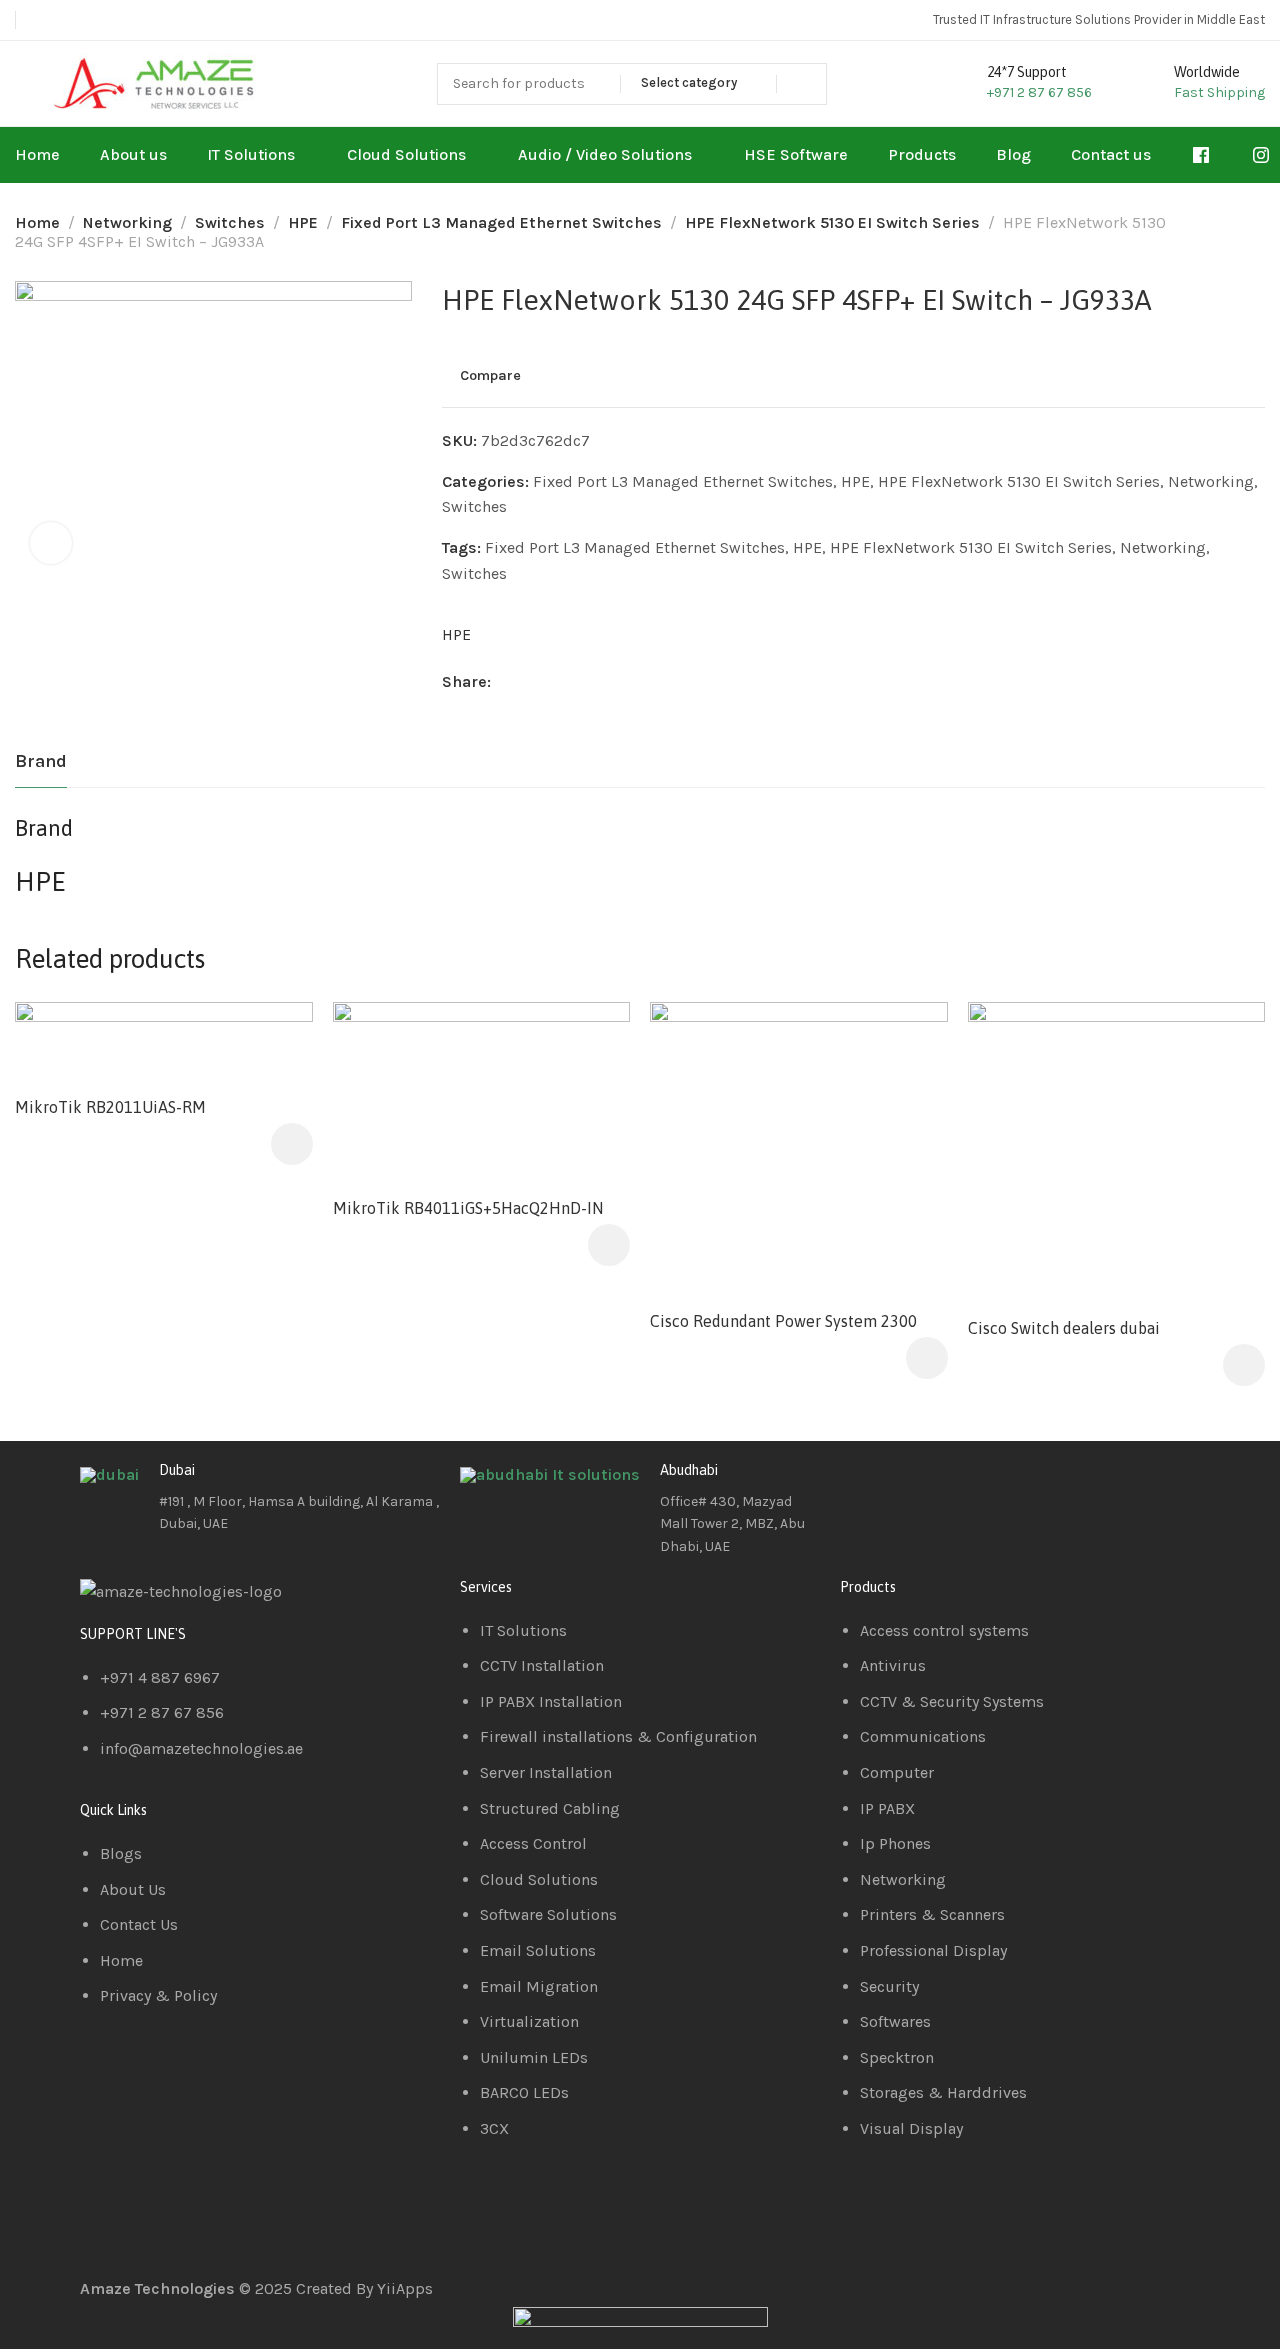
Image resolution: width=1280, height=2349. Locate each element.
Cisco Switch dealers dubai (1064, 1328)
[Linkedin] (919, 1486)
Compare (490, 375)
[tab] (41, 762)
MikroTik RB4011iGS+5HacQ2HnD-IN (468, 1208)
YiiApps (405, 2288)
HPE (303, 222)
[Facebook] (865, 1486)
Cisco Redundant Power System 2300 (783, 1321)
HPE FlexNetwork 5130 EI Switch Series (832, 222)
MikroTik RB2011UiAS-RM (110, 1107)
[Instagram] (973, 1486)
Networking (127, 222)
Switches (230, 222)
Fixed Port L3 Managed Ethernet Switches (501, 222)
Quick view (593, 1086)
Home (37, 222)
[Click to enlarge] (51, 543)
